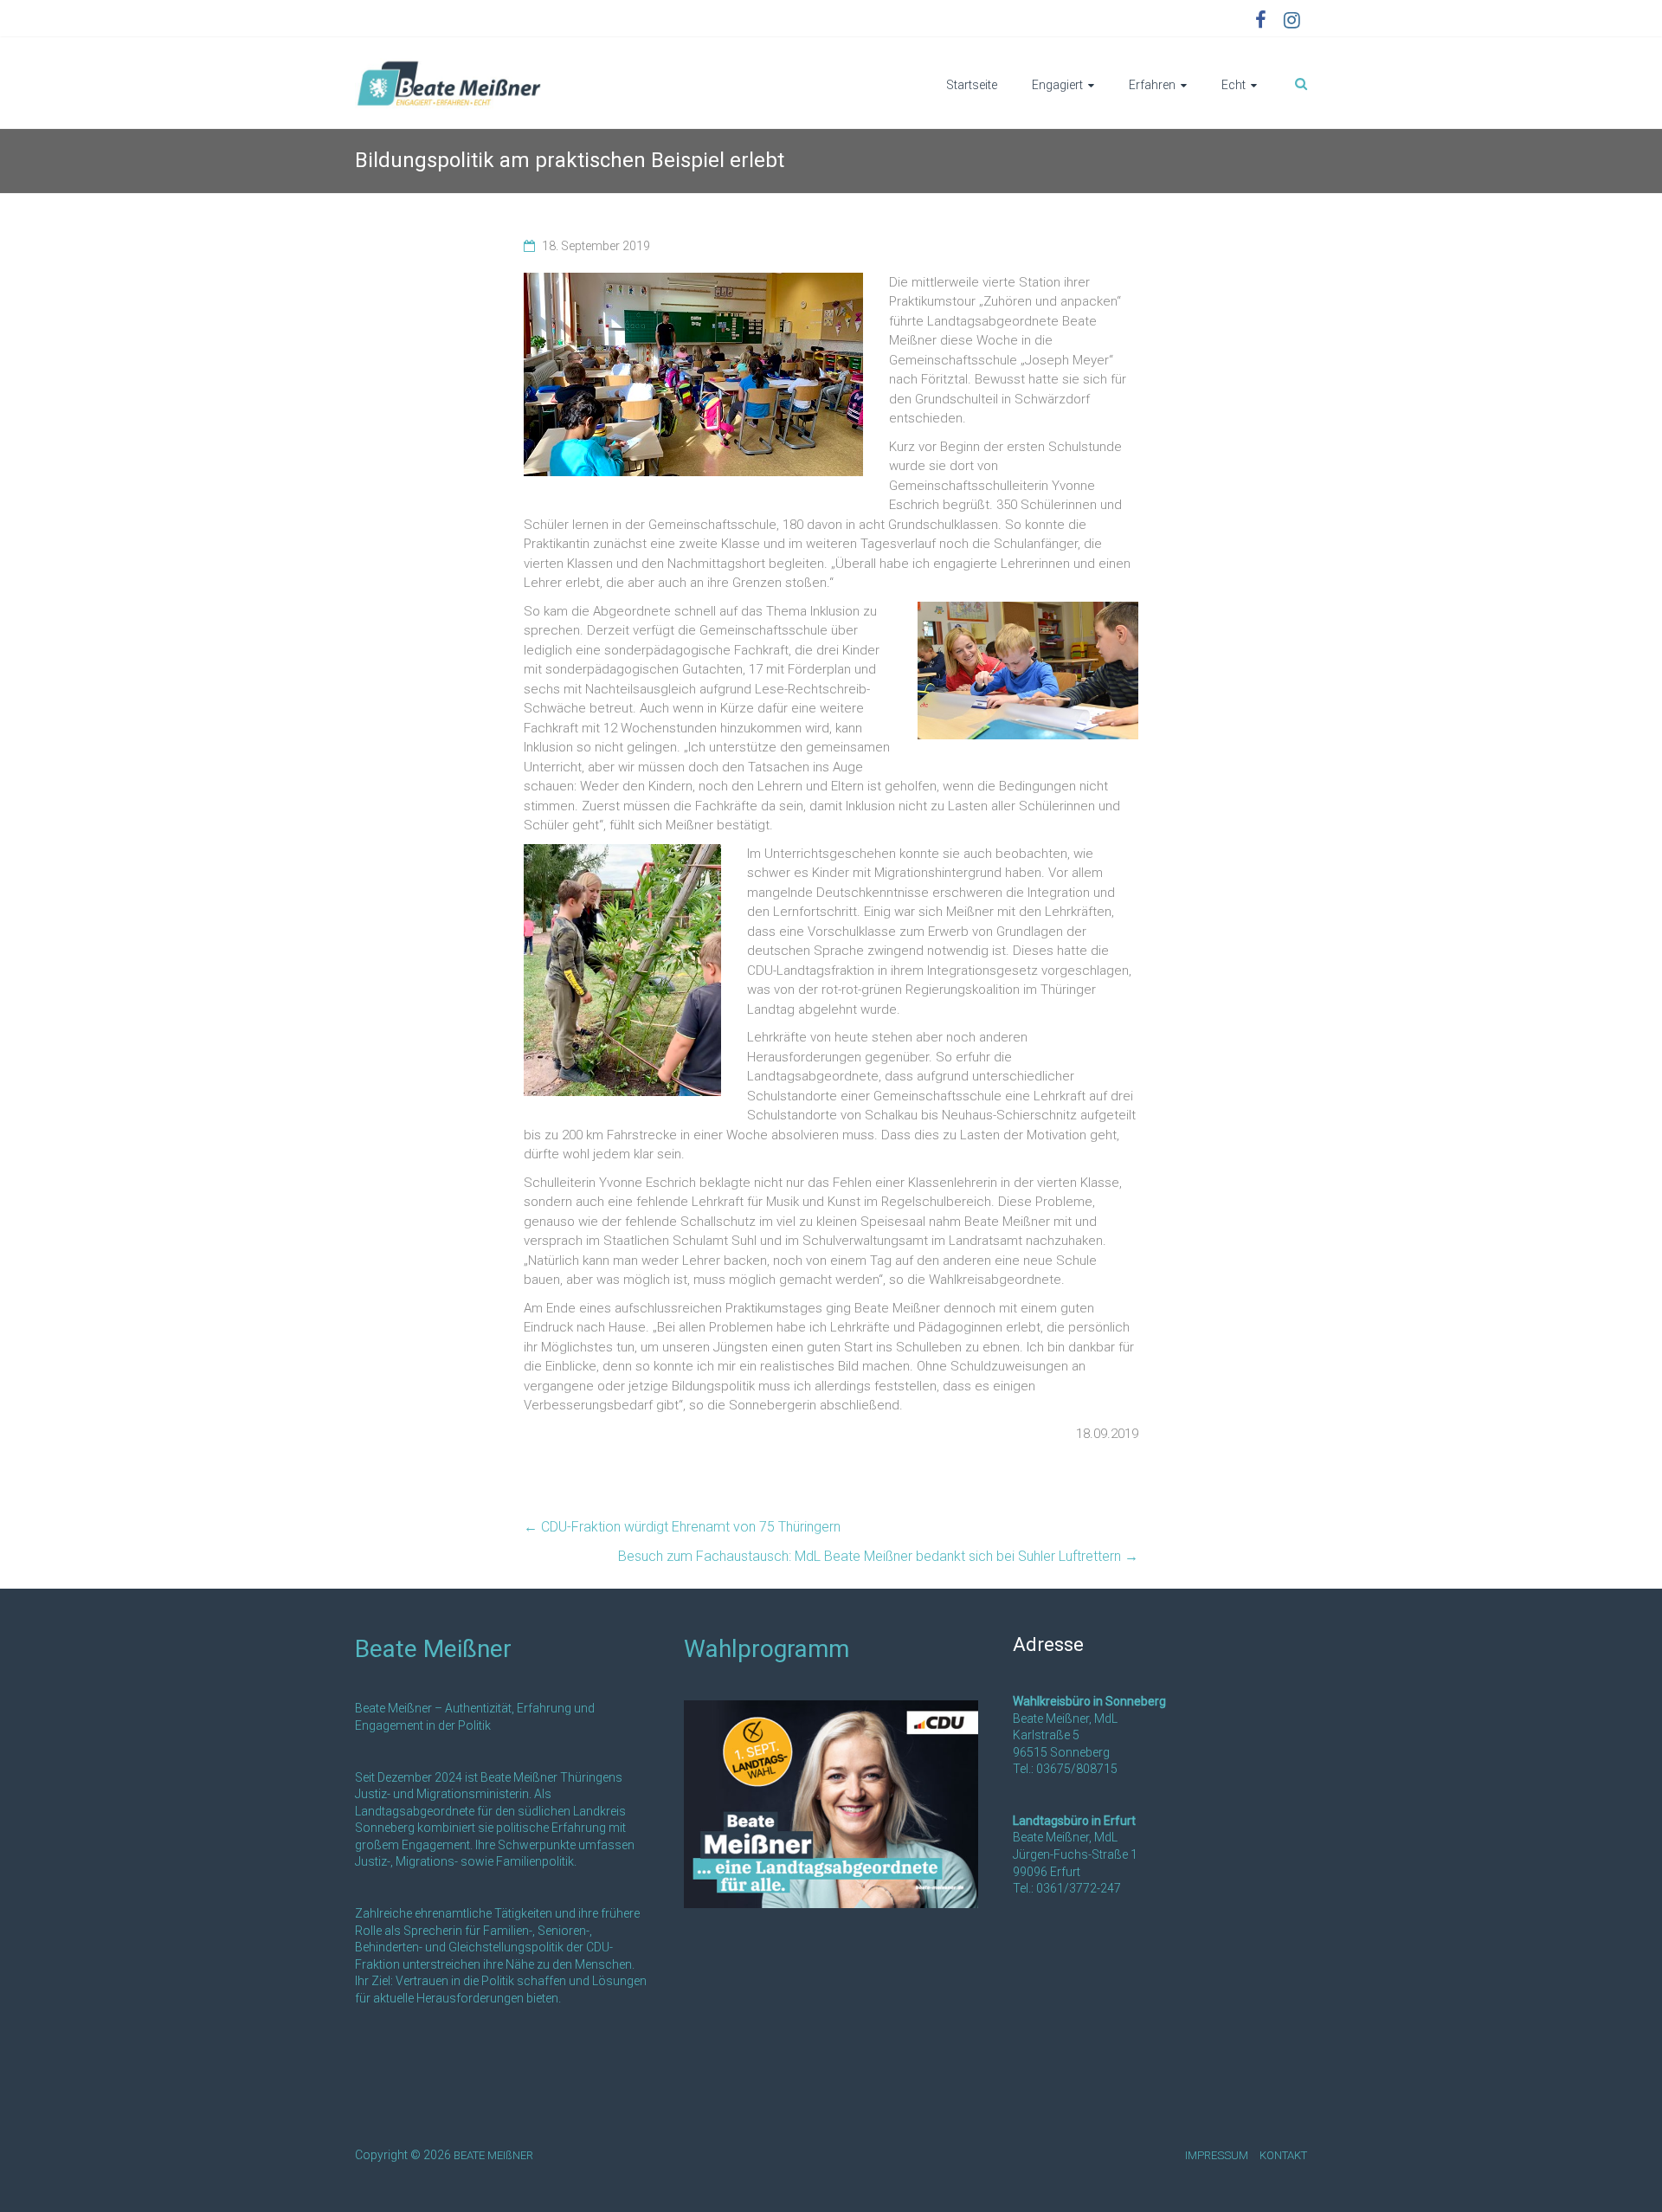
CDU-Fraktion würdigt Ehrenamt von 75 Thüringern (682, 1527)
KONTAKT (1283, 2155)
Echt (1234, 85)
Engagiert (1057, 85)
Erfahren (1152, 85)
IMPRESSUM (1217, 2155)
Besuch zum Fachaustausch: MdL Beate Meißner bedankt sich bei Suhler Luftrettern (878, 1556)
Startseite (972, 85)
